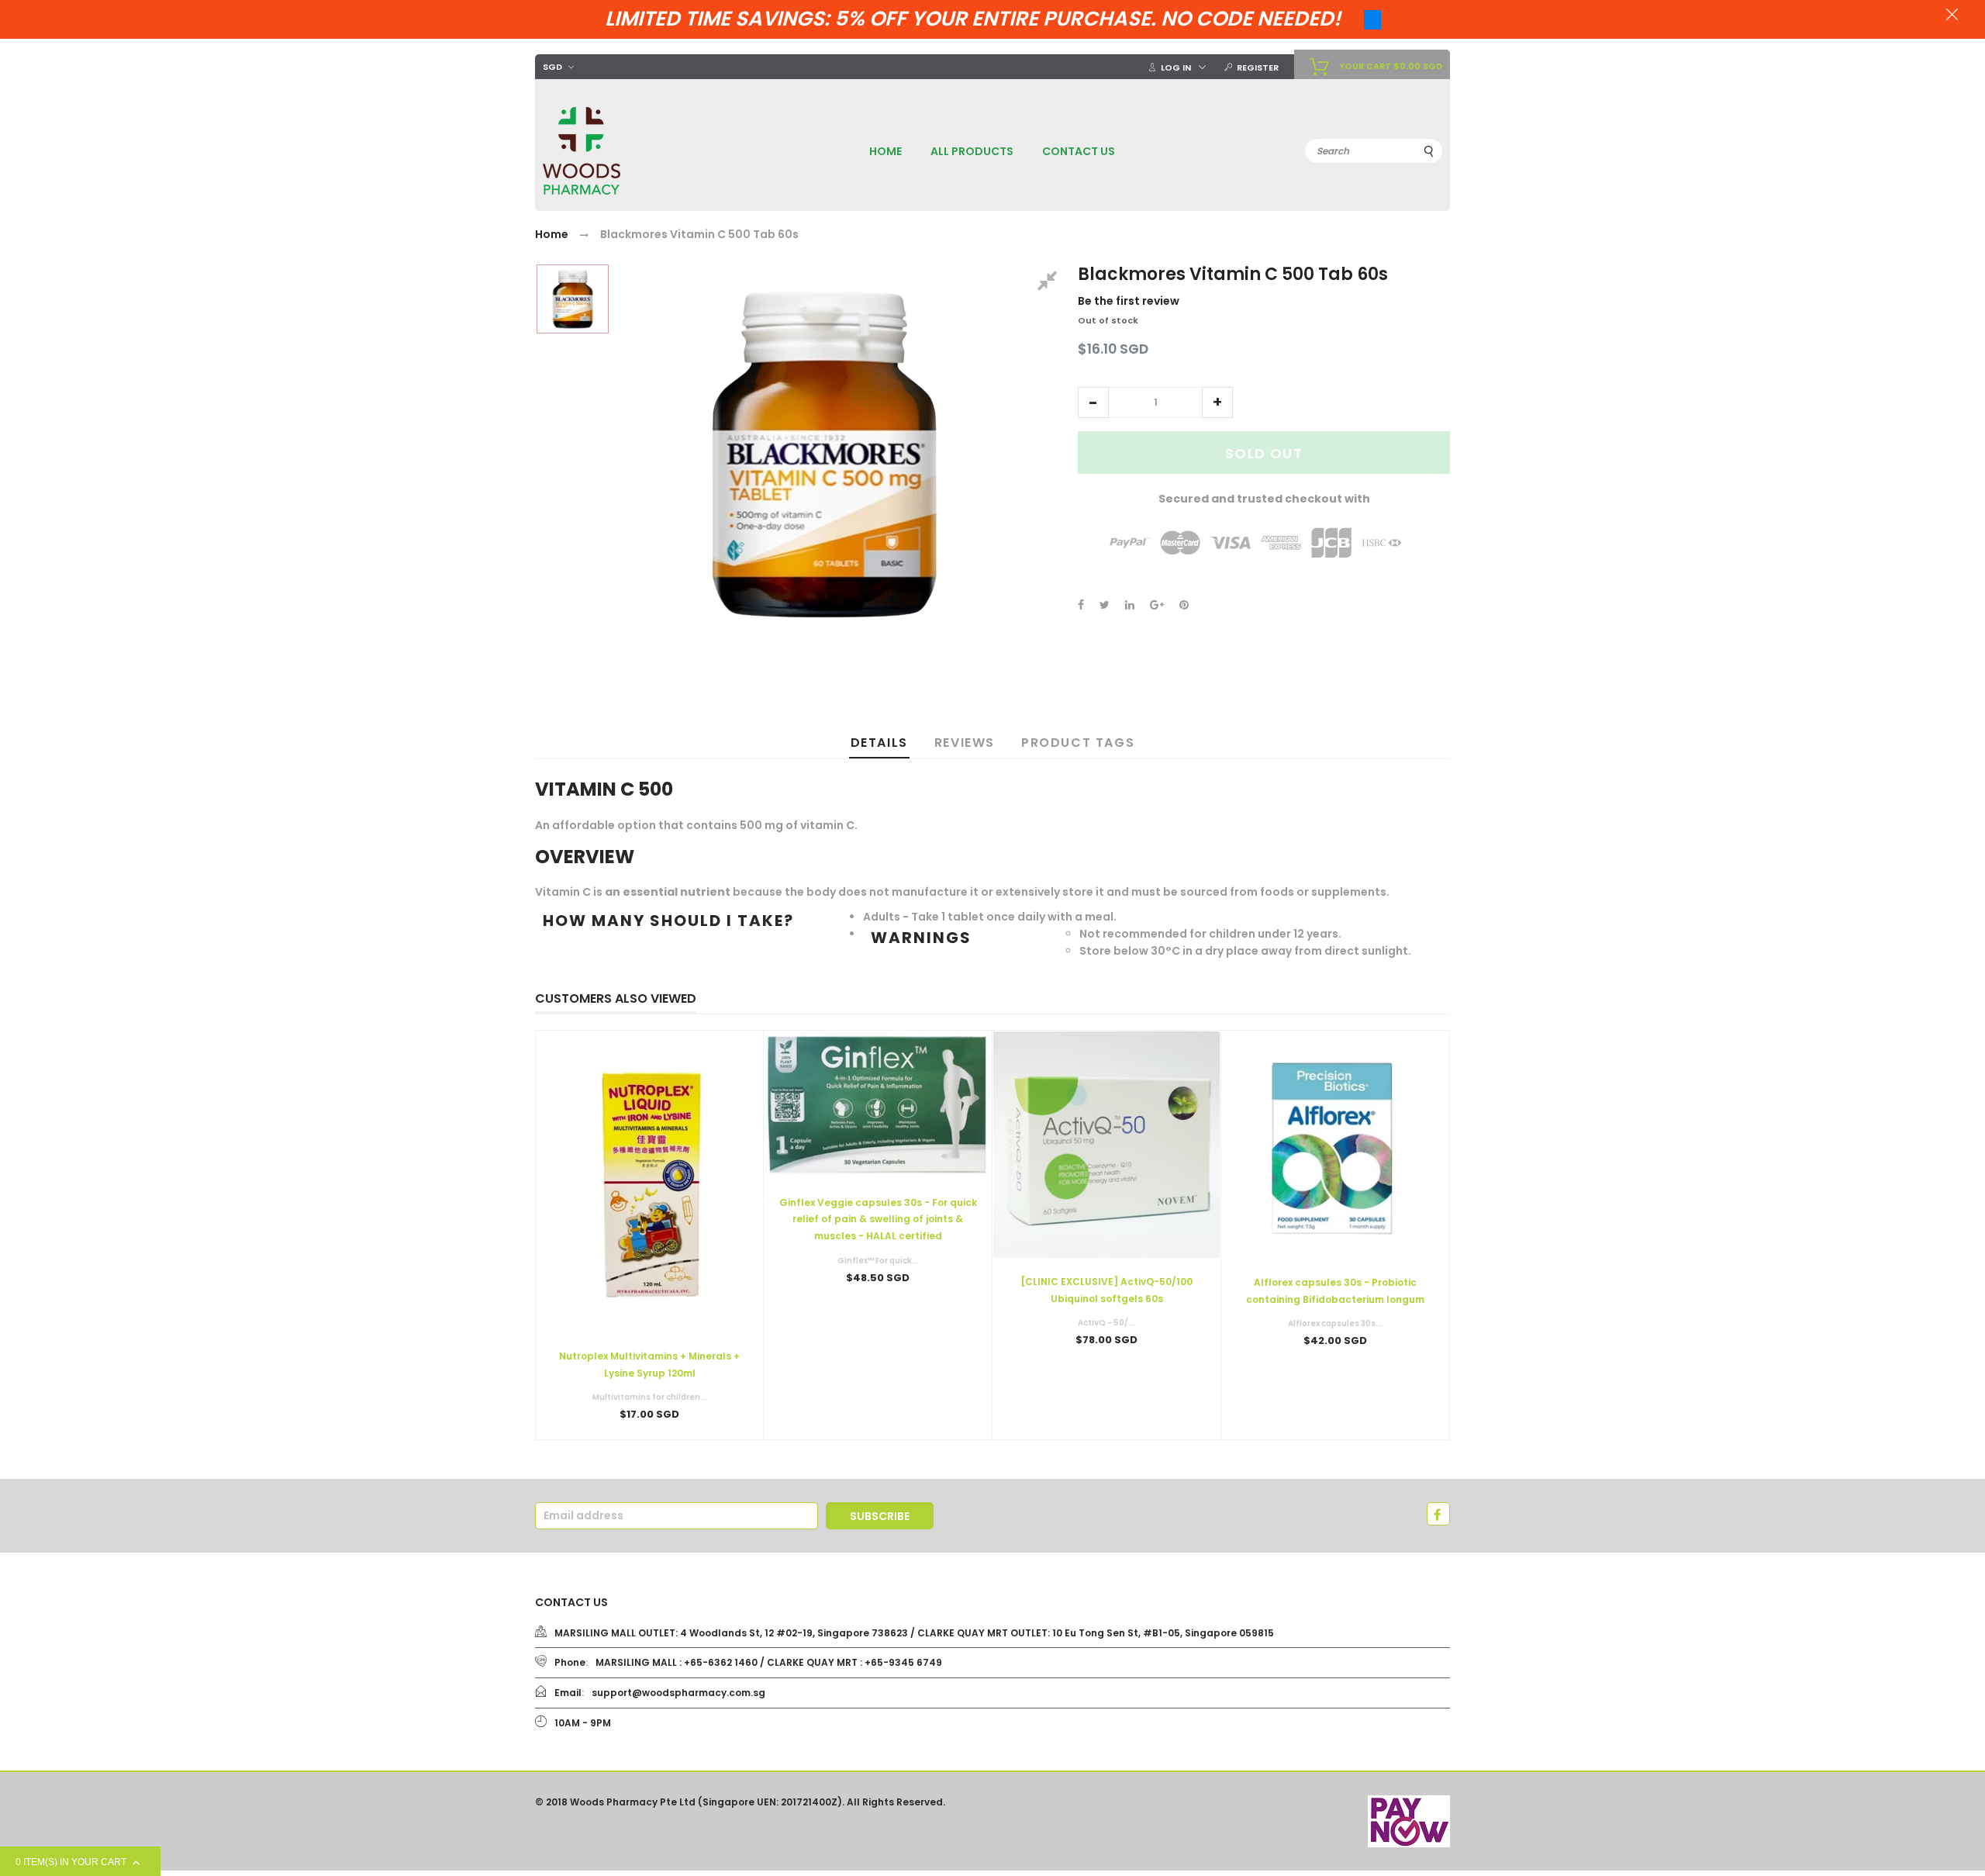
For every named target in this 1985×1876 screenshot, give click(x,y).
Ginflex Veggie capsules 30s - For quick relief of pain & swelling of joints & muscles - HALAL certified (878, 1219)
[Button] (878, 1311)
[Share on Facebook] (1081, 605)
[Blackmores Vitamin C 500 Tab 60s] (573, 299)
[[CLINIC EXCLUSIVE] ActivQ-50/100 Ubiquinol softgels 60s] (1106, 1145)
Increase (1217, 402)
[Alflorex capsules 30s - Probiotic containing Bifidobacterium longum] (1335, 1145)
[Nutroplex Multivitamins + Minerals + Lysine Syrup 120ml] (649, 1182)
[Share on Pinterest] (1184, 605)
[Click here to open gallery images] (1050, 283)
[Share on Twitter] (1105, 605)
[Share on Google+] (1157, 605)
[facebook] (1438, 1514)
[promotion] (1952, 16)
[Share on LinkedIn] (1130, 605)
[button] (1093, 402)
